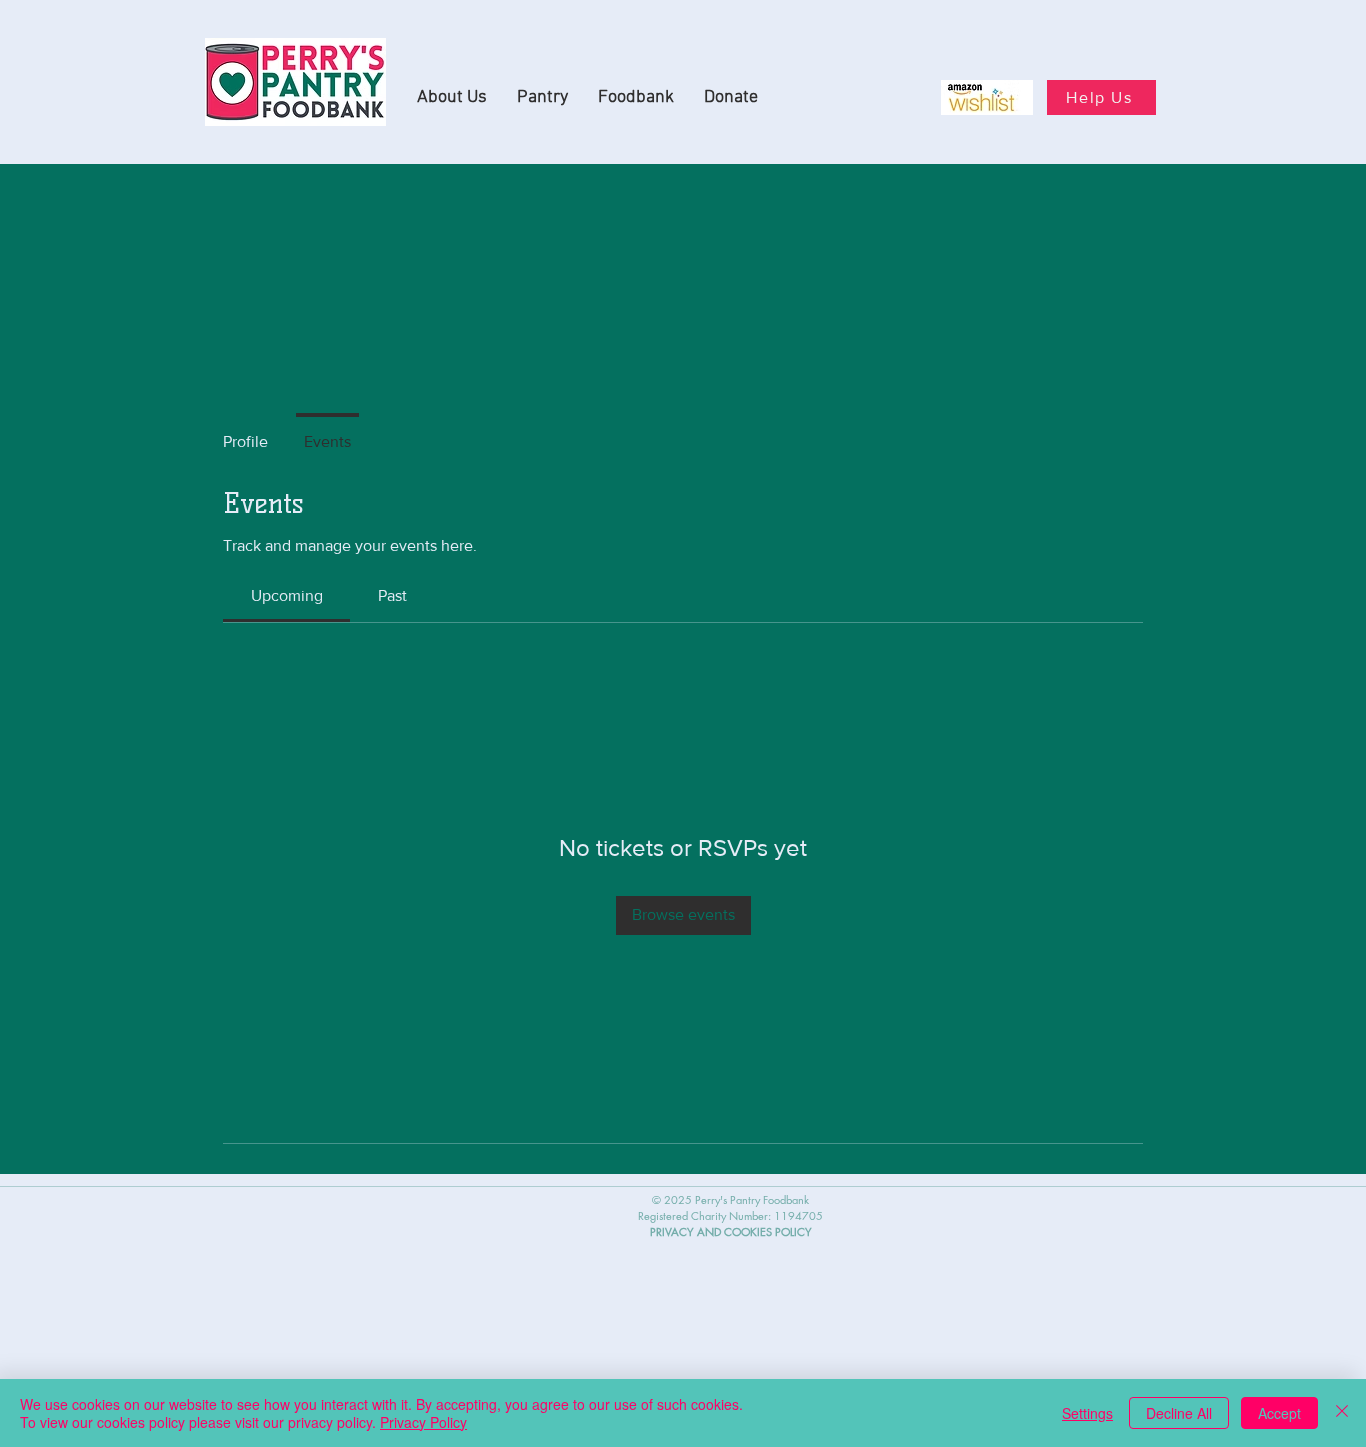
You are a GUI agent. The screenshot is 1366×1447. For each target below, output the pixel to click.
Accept (1279, 1413)
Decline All (1179, 1413)
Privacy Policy (423, 1422)
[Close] (1342, 1413)
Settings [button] (1087, 1413)
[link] (287, 595)
